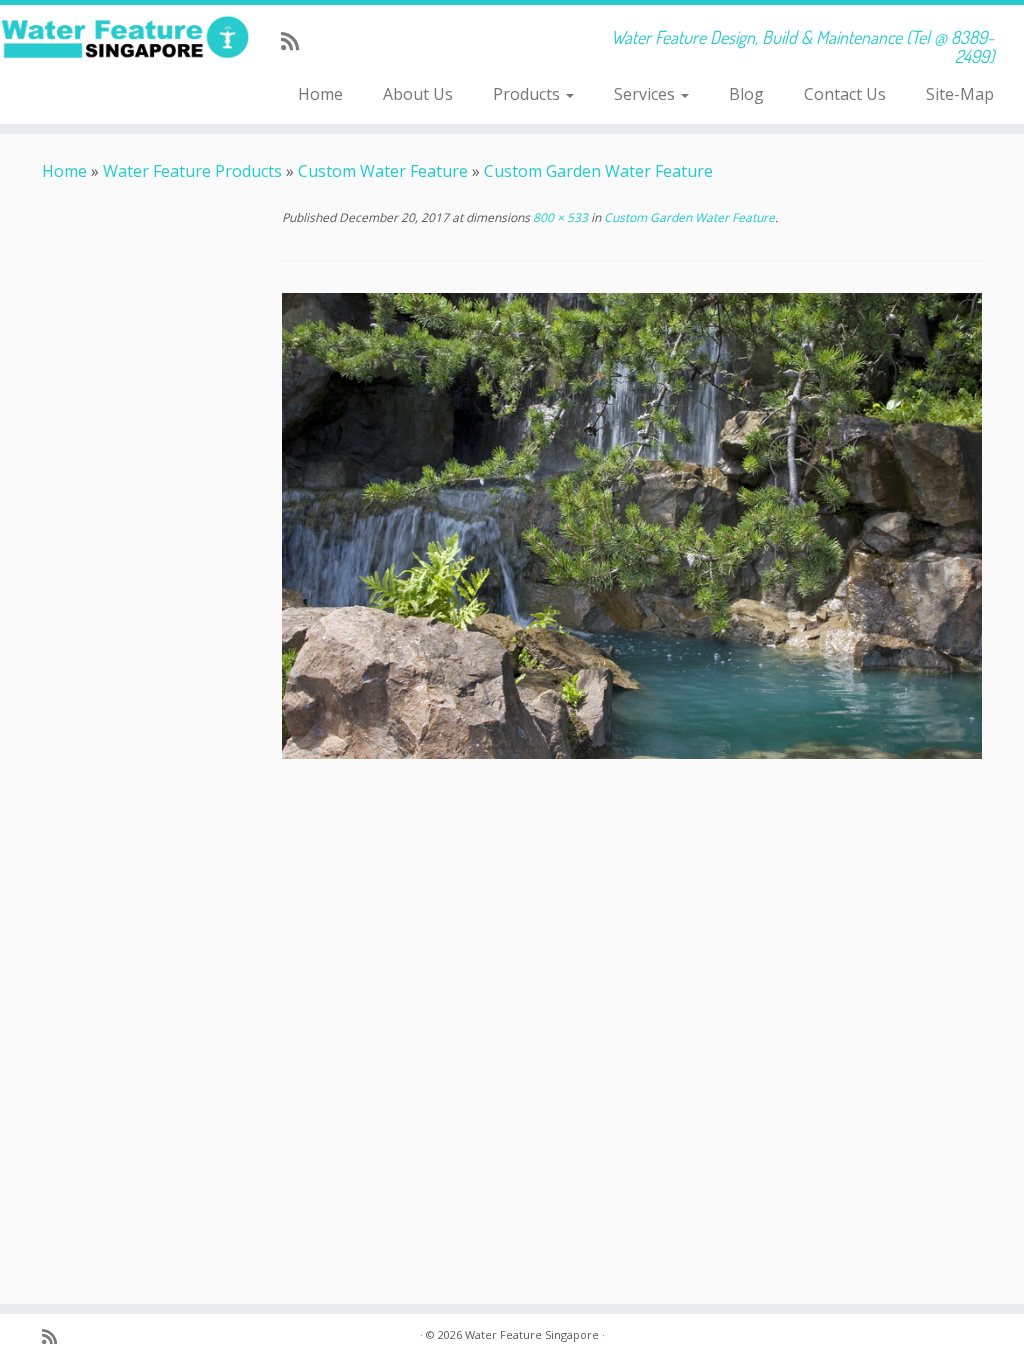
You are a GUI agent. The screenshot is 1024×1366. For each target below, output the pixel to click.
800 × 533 (559, 217)
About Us (418, 94)
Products (528, 94)
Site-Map (960, 94)
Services (646, 94)
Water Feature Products (192, 171)
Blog (746, 94)
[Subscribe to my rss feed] (296, 41)
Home (320, 94)
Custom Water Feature (383, 171)
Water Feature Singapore (532, 1334)
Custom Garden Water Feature (598, 171)
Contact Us (845, 94)
